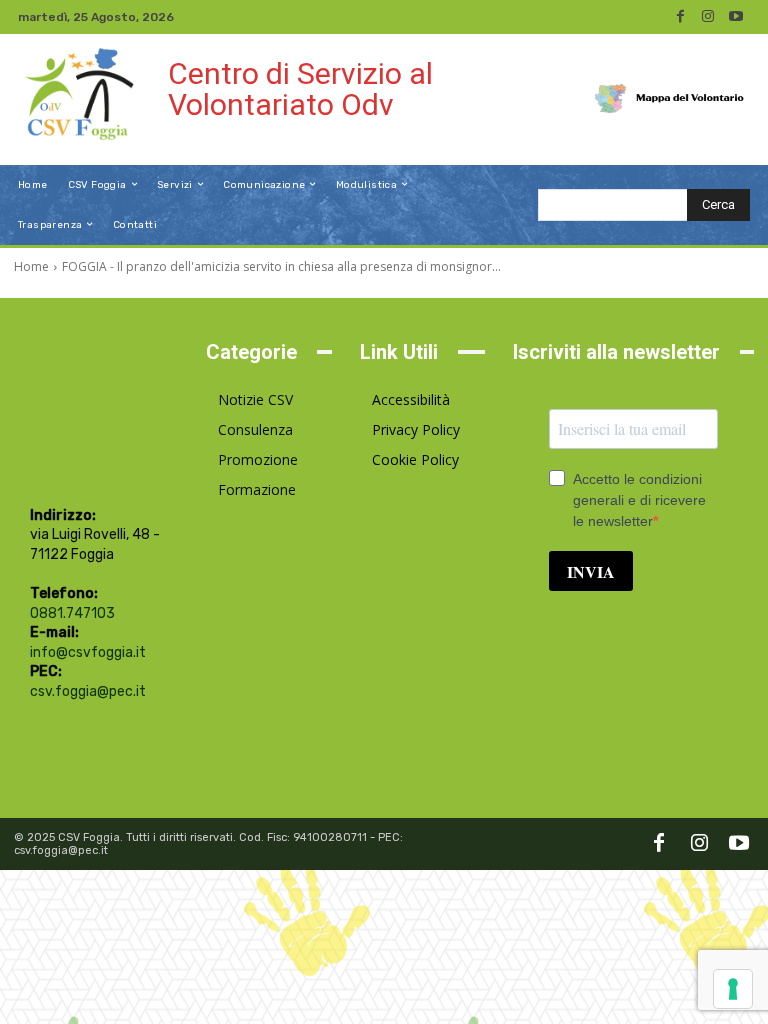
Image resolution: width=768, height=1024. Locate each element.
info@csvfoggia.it (88, 652)
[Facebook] (680, 17)
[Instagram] (708, 17)
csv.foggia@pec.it (88, 691)
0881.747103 (72, 613)
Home (31, 266)
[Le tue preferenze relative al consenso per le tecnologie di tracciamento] (733, 989)
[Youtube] (736, 17)
